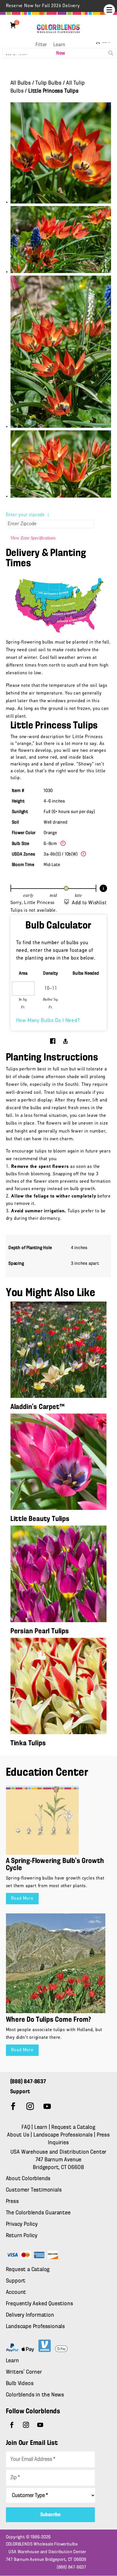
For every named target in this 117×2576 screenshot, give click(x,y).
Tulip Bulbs (49, 83)
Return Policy (22, 2236)
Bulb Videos (20, 2384)
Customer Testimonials (34, 2190)
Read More (22, 1899)
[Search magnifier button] (111, 53)
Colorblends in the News (35, 2395)
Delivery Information (30, 2315)
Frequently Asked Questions (40, 2304)
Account (16, 2292)
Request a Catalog (73, 2127)
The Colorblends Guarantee (38, 2213)
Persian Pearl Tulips (40, 1631)
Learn (59, 45)
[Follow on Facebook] (13, 2106)
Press (12, 2202)
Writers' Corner (24, 2372)
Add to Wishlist (89, 903)
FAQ (26, 2127)
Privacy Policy (22, 2224)
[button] (109, 10)
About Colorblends (28, 2179)
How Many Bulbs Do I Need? (48, 1021)
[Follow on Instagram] (30, 2106)
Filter (41, 45)
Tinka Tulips (28, 1743)
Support (16, 2281)
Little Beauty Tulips (40, 1519)
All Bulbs (21, 83)
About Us (19, 2135)
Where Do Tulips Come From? (49, 2020)
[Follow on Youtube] (47, 2106)
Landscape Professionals (64, 2135)
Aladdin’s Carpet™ (38, 1407)
